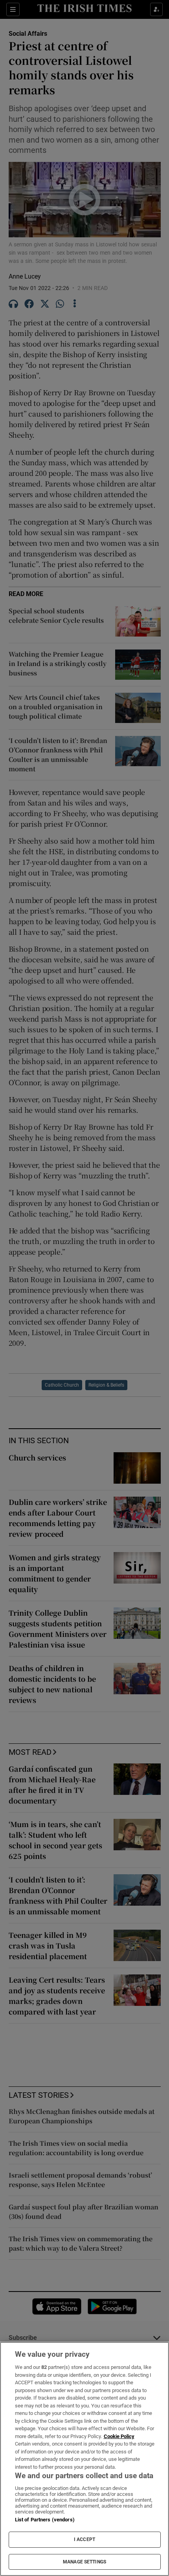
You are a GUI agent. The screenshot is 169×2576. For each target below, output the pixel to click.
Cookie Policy (119, 2436)
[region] (84, 2459)
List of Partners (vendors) (45, 2520)
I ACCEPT (84, 2539)
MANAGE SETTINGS (84, 2562)
